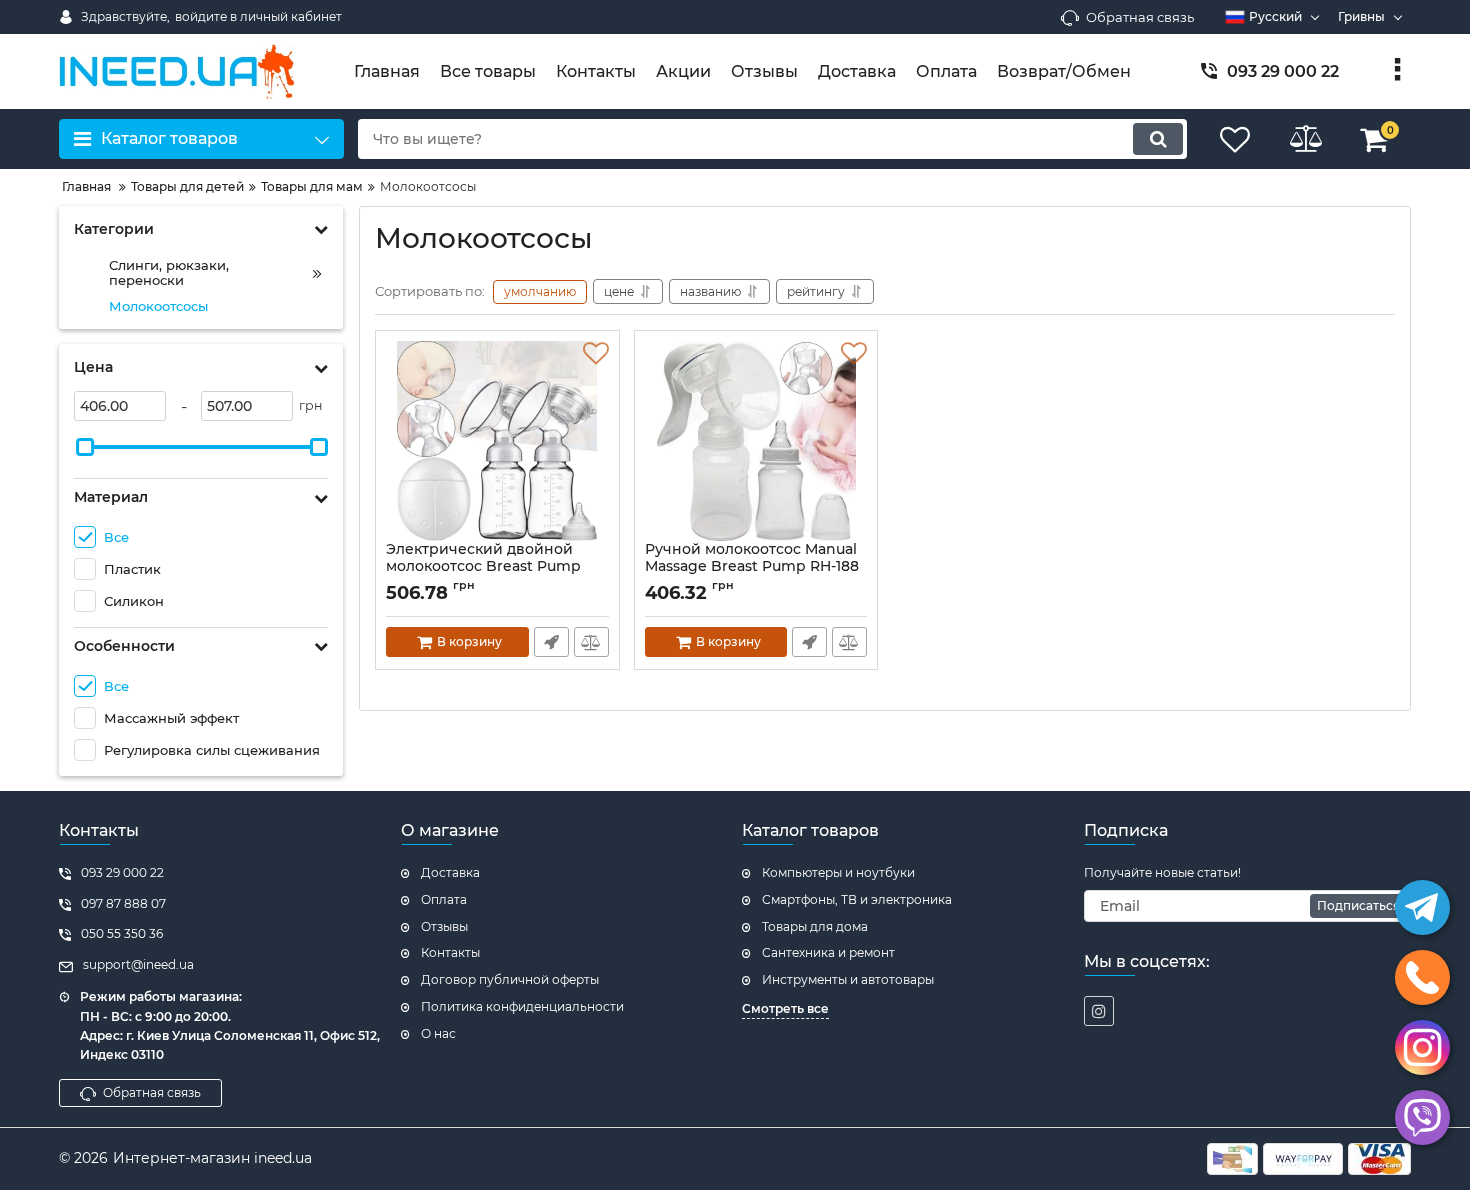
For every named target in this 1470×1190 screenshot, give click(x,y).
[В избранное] (596, 354)
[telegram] (1422, 907)
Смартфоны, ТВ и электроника (857, 899)
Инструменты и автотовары (848, 979)
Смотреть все (785, 1008)
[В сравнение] (591, 642)
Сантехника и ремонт (828, 952)
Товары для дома (815, 926)
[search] (1158, 139)
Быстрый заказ (551, 642)
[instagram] (1099, 1011)
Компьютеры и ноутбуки (838, 872)
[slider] (85, 447)
